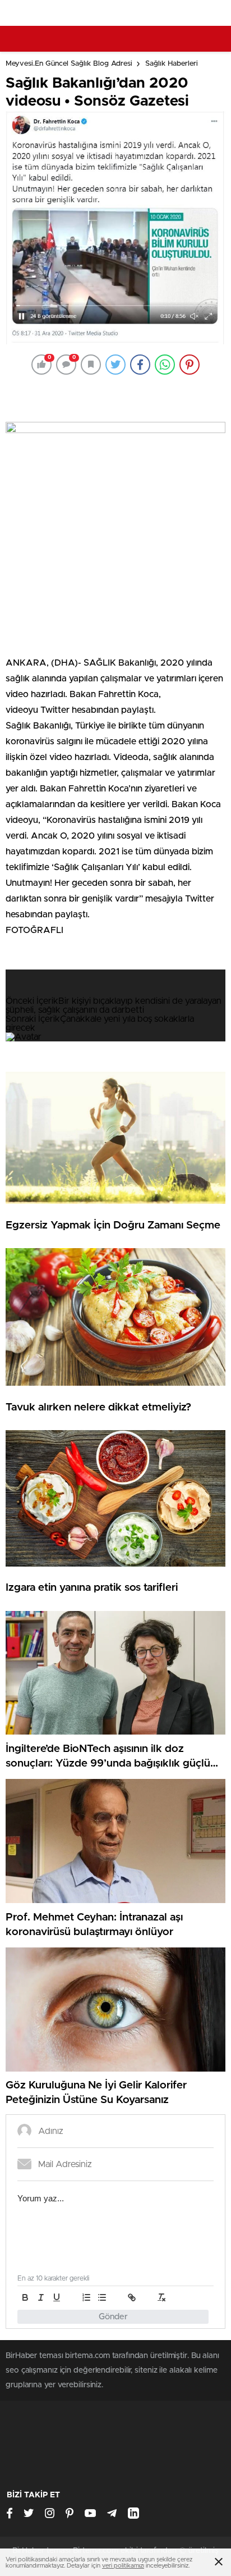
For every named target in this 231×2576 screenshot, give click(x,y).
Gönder (113, 2317)
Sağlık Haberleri (172, 64)
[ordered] (86, 2297)
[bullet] (102, 2297)
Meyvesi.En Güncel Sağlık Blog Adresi (69, 64)
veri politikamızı (123, 2566)
